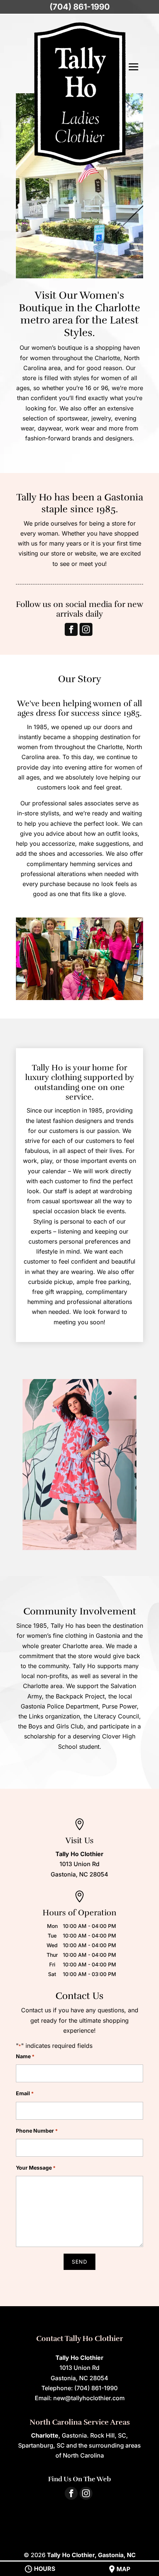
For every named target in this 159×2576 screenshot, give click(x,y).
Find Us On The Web (79, 2479)
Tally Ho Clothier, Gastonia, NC (91, 2555)
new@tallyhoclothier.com (89, 2398)
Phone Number (37, 2131)
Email (25, 2093)
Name (25, 2056)
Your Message (36, 2168)
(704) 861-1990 (80, 7)
